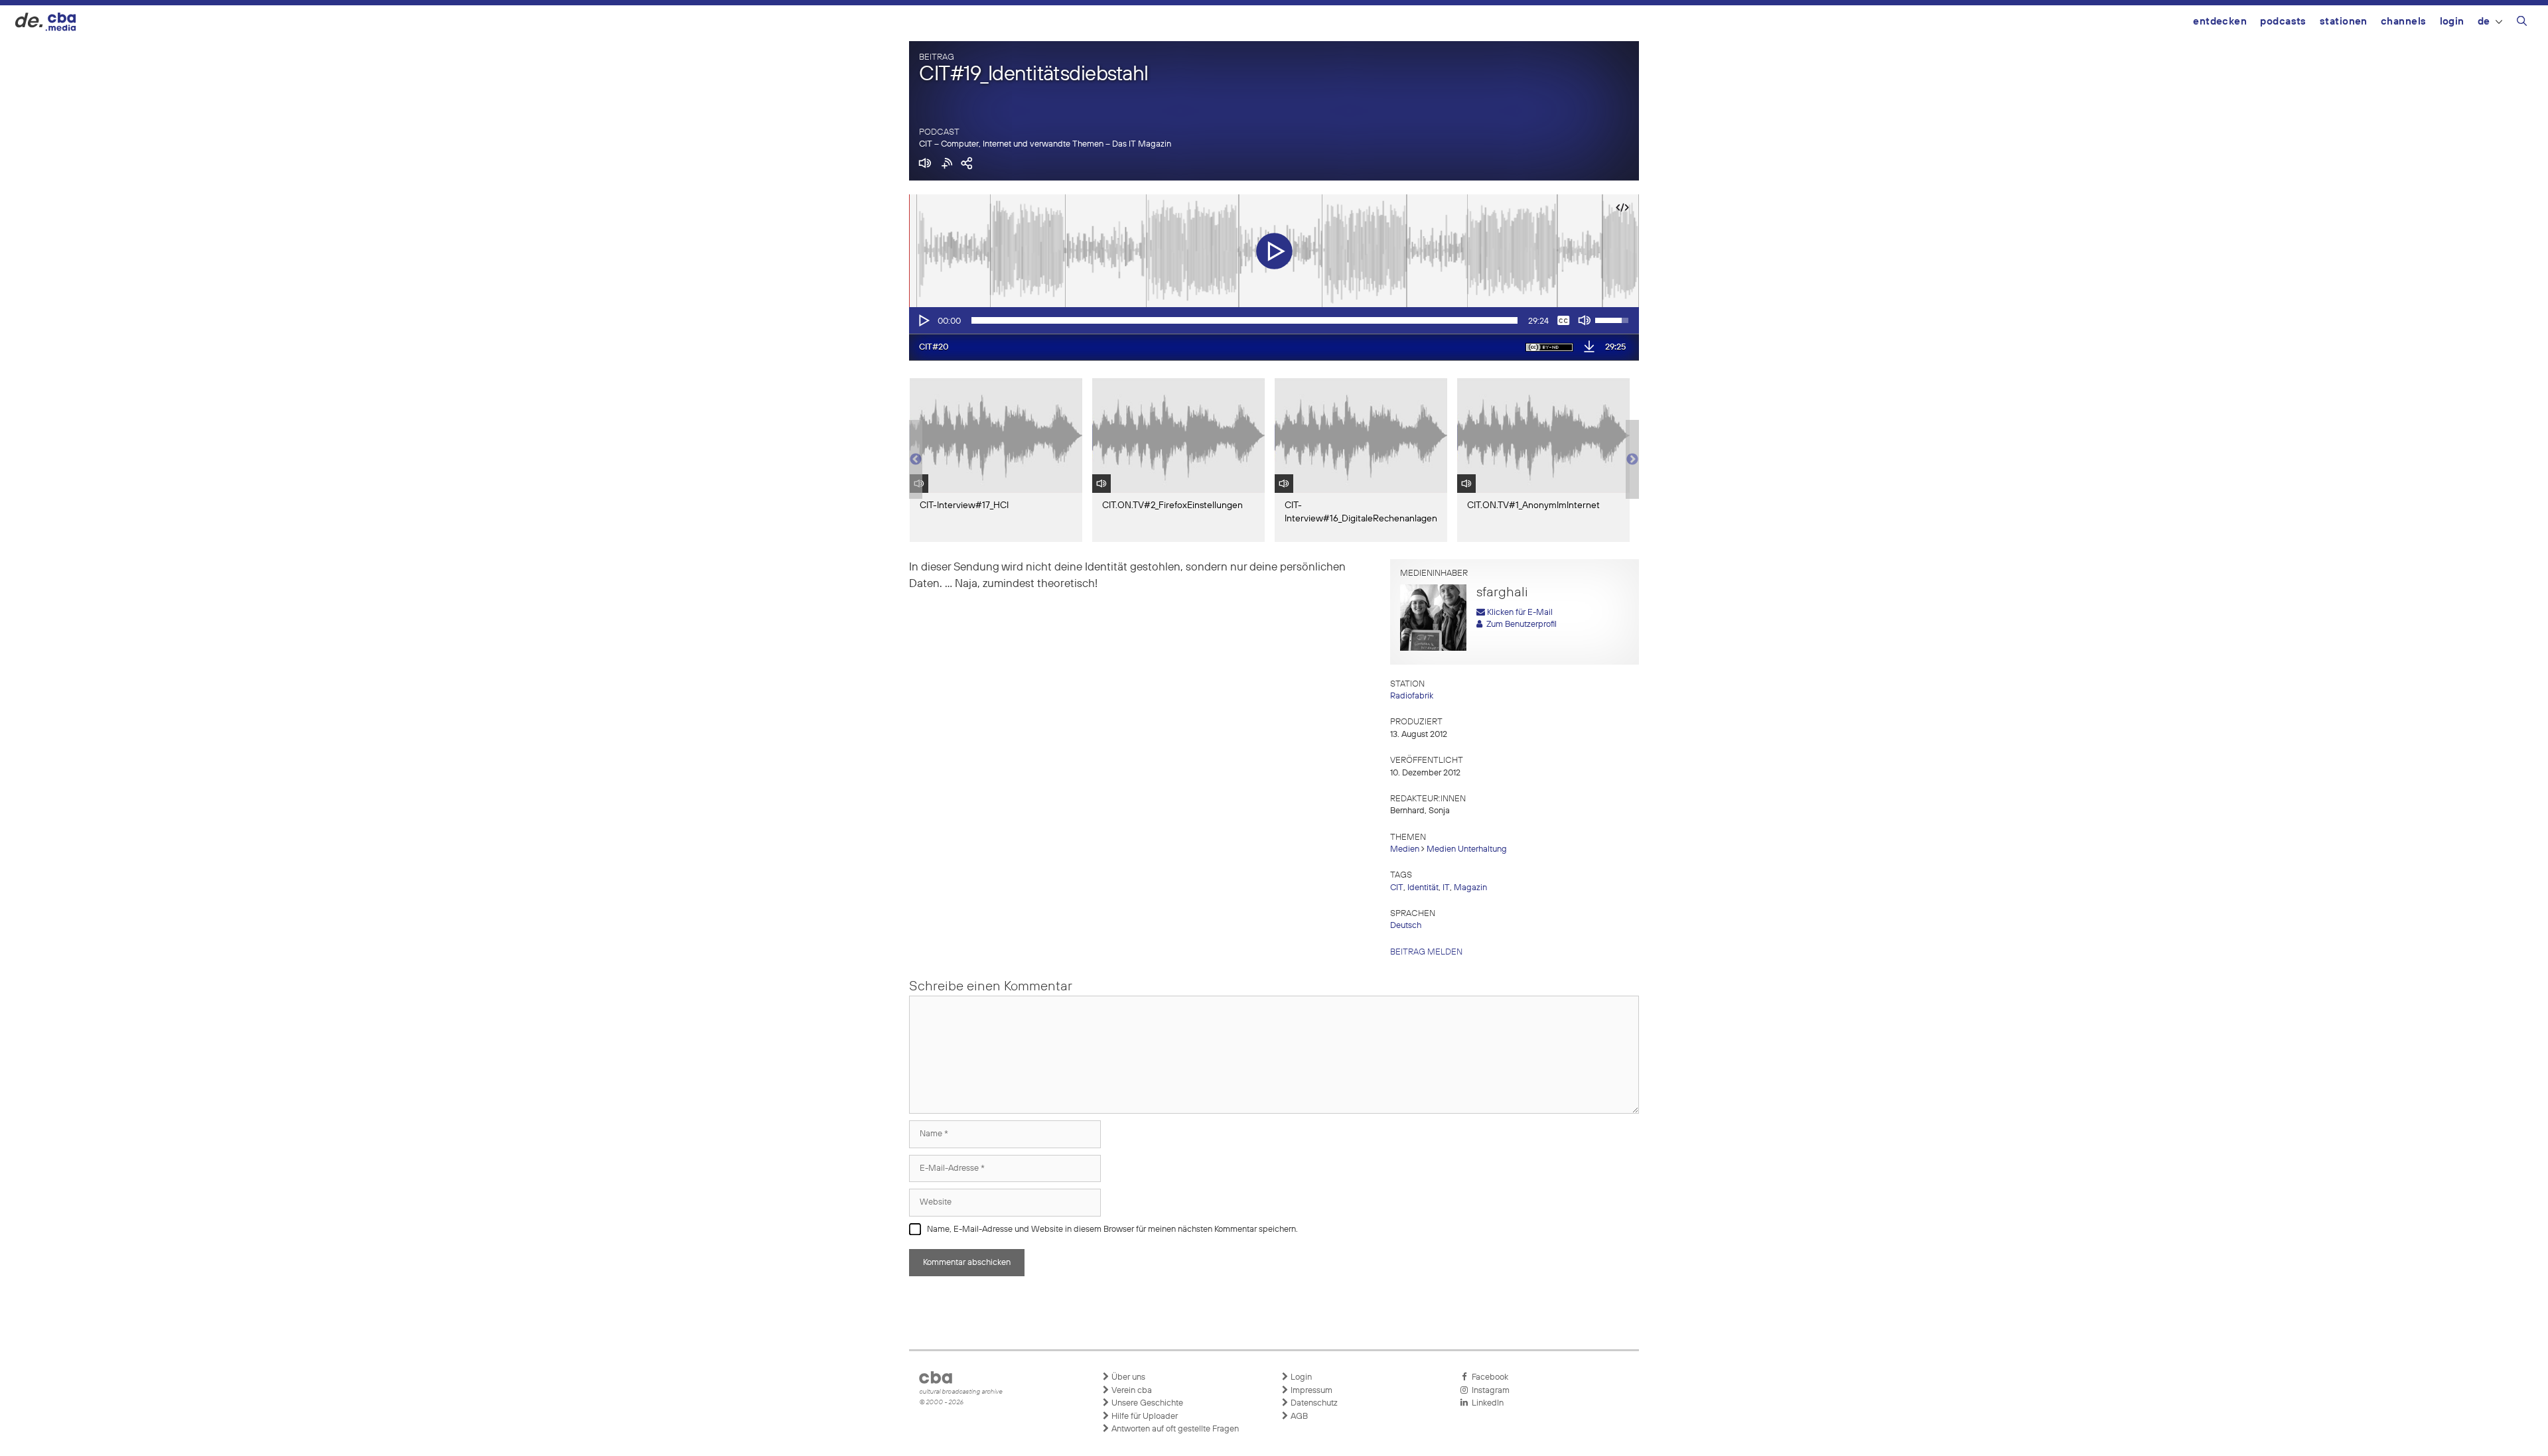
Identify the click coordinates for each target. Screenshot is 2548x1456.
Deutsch (1406, 926)
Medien (1405, 849)
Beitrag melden (1426, 952)
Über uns (1127, 1377)
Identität (1423, 888)
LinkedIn (1486, 1403)
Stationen (2344, 22)
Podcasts (2283, 22)
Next (1632, 460)
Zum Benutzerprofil (1520, 625)
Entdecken (2220, 22)
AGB (1298, 1417)
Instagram (1489, 1391)
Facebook (1488, 1377)
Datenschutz (1313, 1403)
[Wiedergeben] (923, 320)
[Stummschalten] (1585, 320)
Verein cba (1131, 1391)
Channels (2404, 22)
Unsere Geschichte (1146, 1403)
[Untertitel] (1563, 320)
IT (1446, 888)
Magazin (1470, 888)
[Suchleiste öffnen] (2522, 23)
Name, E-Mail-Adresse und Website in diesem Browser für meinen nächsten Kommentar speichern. (1112, 1229)
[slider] (1244, 320)
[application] (1274, 320)
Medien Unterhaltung (1467, 849)
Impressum (1310, 1391)
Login (2452, 22)
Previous (916, 460)
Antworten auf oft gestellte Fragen (1174, 1429)
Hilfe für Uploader (1144, 1417)
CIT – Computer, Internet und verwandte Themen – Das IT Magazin (1045, 144)
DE (2484, 22)
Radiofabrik (1412, 696)
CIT (1397, 888)
